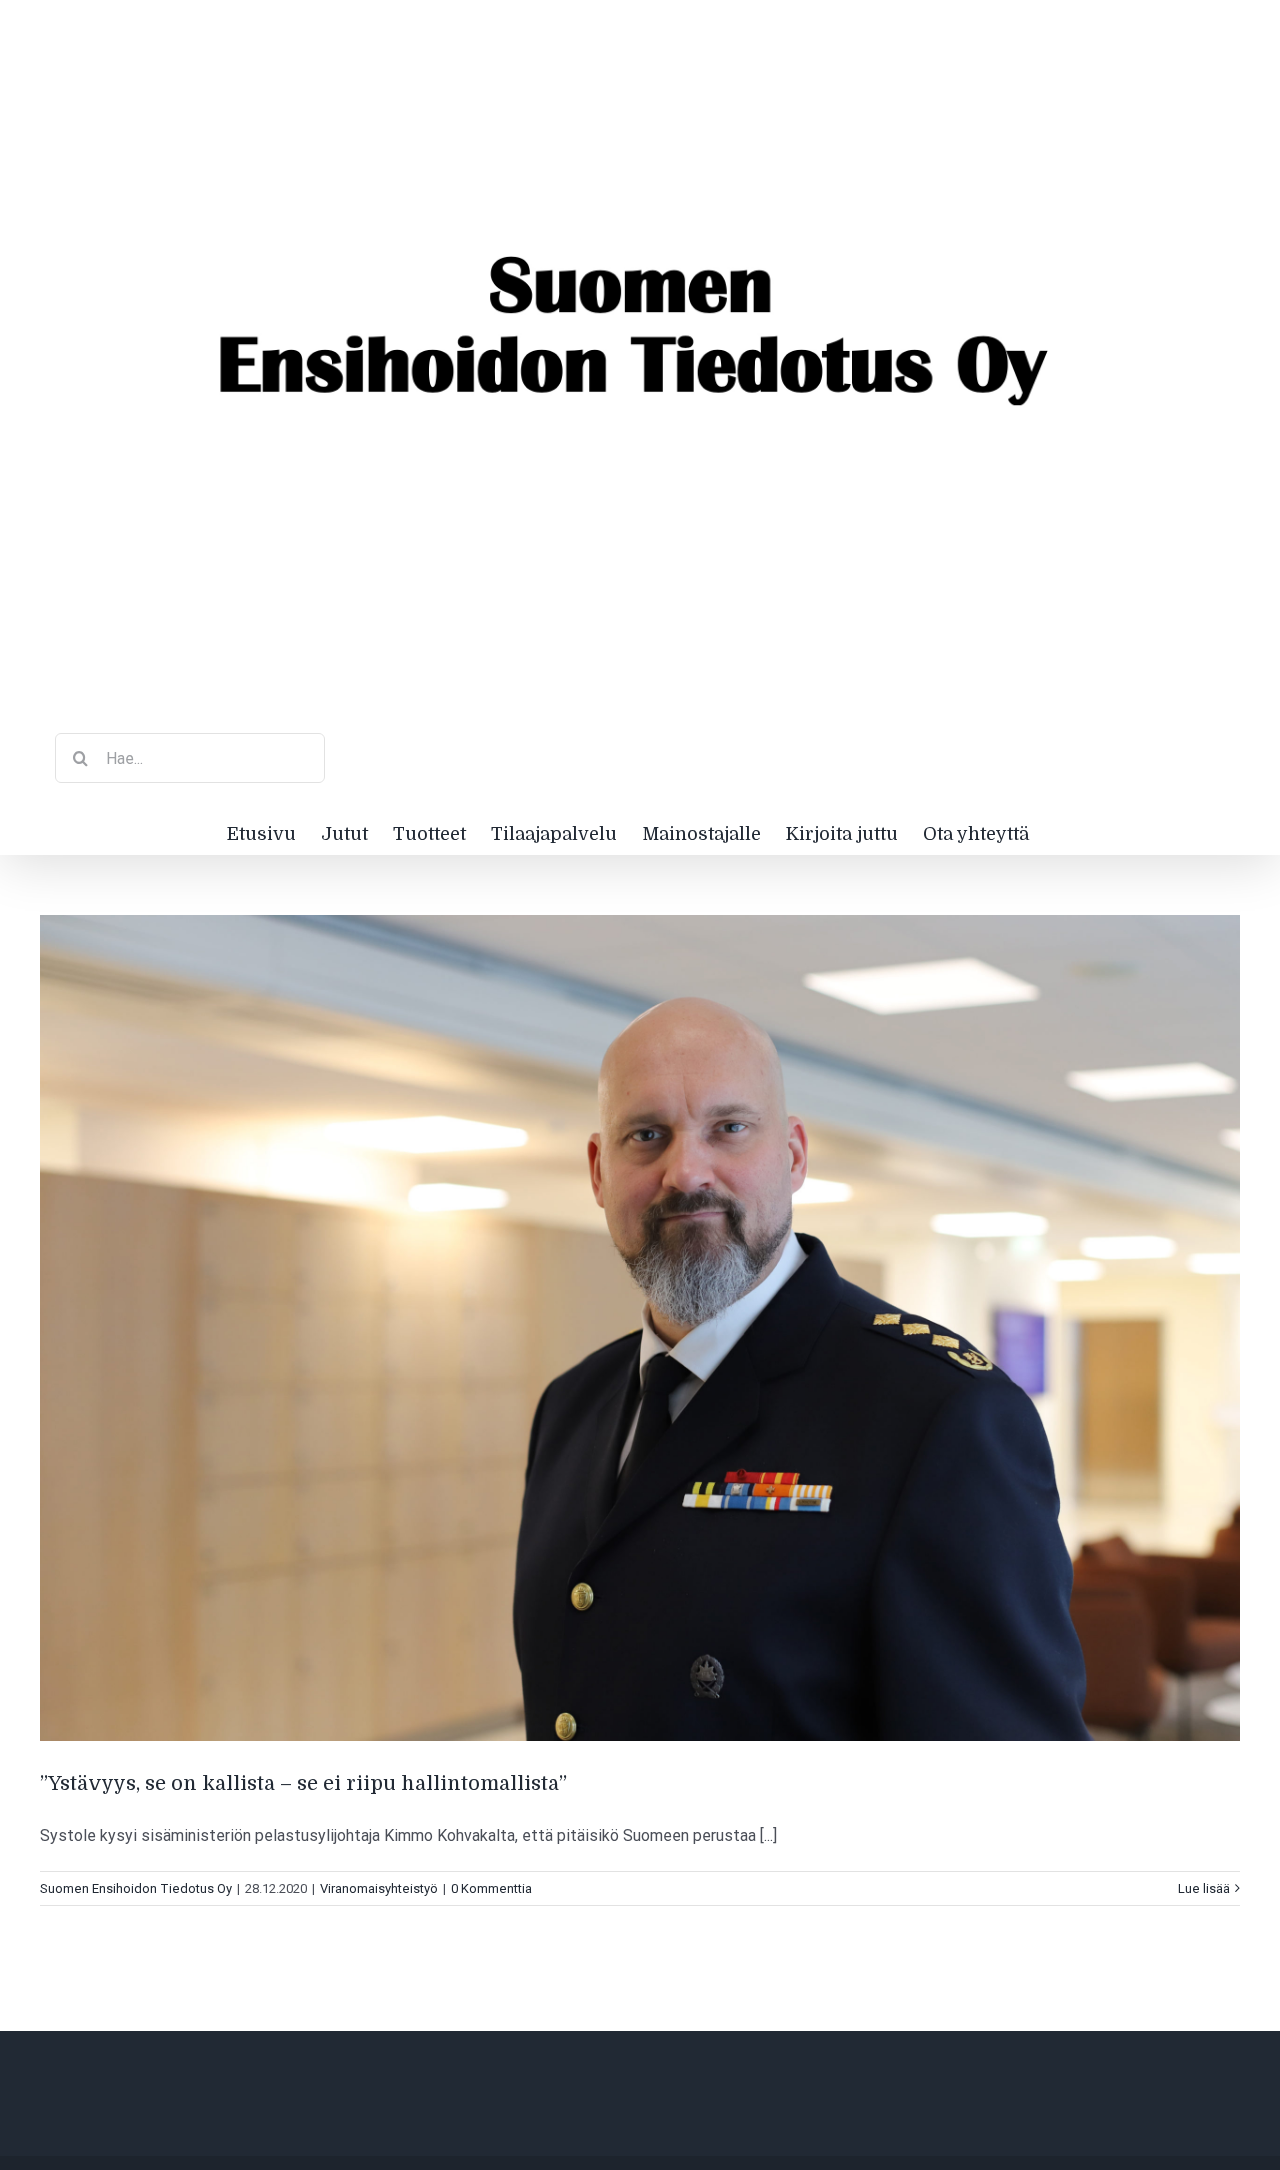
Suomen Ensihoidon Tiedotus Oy (136, 1888)
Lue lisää (1204, 1888)
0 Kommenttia (491, 1888)
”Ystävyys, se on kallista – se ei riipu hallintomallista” (303, 1783)
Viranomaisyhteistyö (379, 1888)
